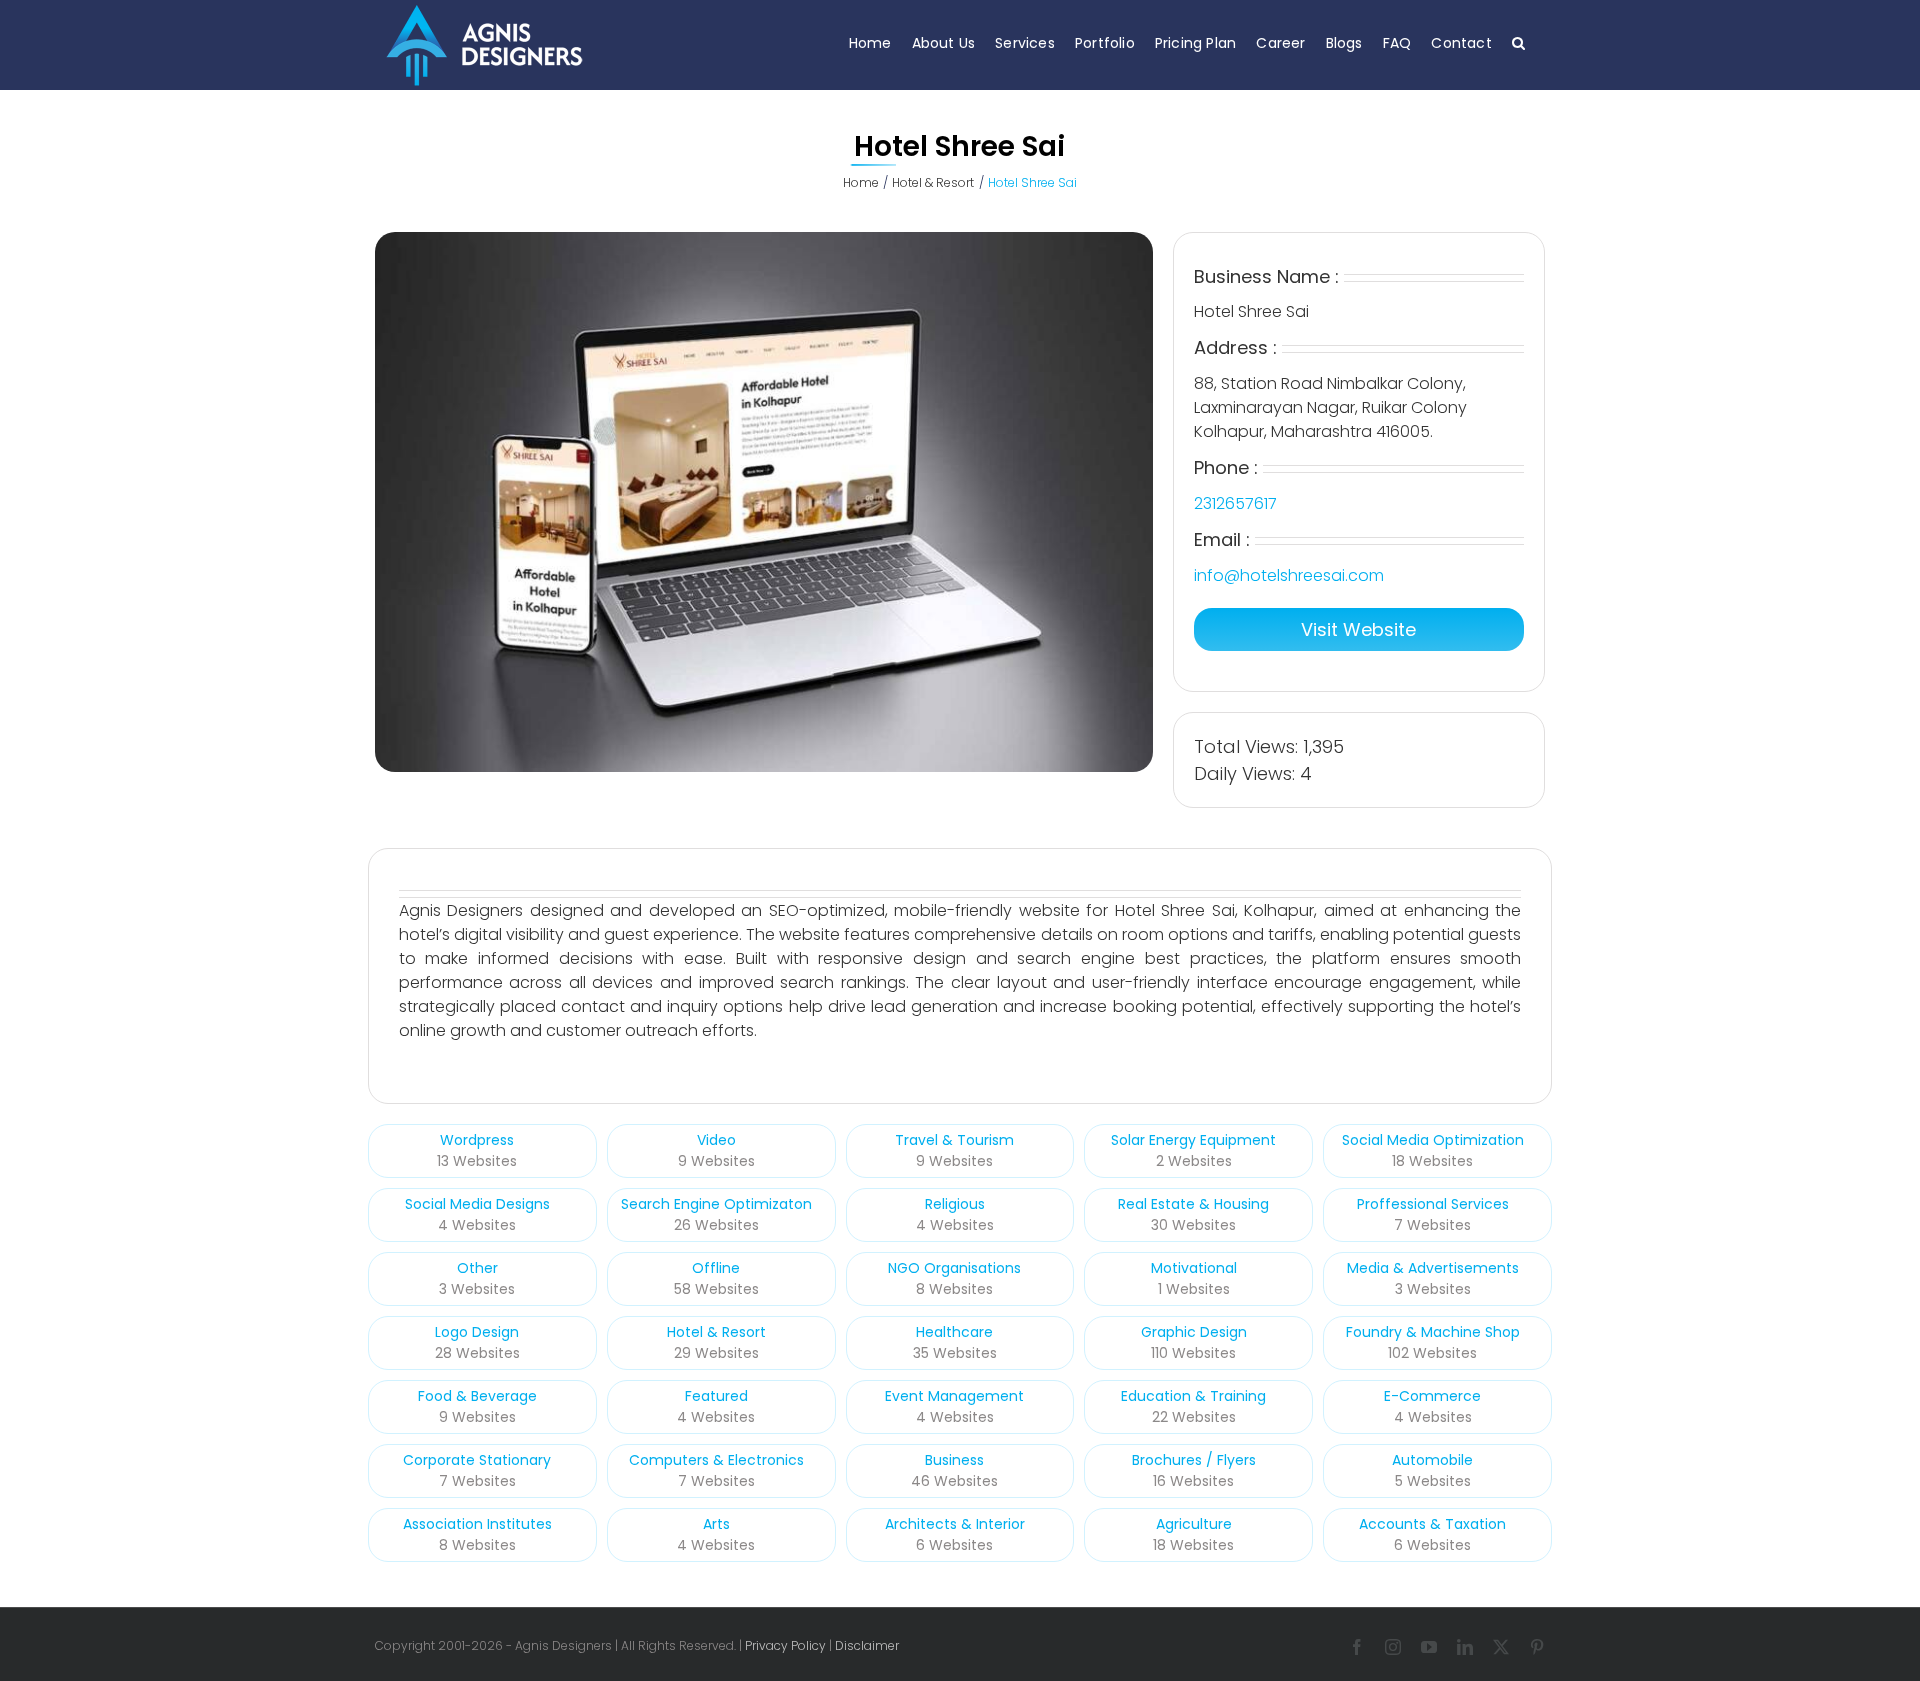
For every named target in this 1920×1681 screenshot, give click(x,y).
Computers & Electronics (716, 1460)
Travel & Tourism (954, 1140)
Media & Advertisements (1433, 1268)
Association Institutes (477, 1524)
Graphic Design (1194, 1332)
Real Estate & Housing (1193, 1204)
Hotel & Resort (716, 1332)
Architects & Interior (955, 1524)
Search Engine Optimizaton (716, 1204)
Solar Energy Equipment (1193, 1140)
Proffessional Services (1433, 1204)
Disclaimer (867, 1645)
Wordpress (477, 1140)
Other (477, 1268)
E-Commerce (1432, 1396)
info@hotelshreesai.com (1289, 575)
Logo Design (477, 1332)
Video (716, 1140)
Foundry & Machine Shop (1433, 1332)
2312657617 (1235, 503)
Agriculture (1194, 1524)
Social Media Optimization (1433, 1140)
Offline (716, 1268)
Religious (955, 1204)
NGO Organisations (954, 1268)
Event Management (954, 1396)
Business (954, 1460)
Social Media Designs (477, 1204)
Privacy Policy (785, 1645)
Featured (716, 1396)
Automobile (1432, 1460)
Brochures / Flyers (1194, 1460)
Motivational (1194, 1268)
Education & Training (1193, 1396)
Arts (716, 1524)
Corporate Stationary (477, 1460)
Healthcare (954, 1332)
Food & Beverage (477, 1396)
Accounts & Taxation (1432, 1524)
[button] (1518, 42)
